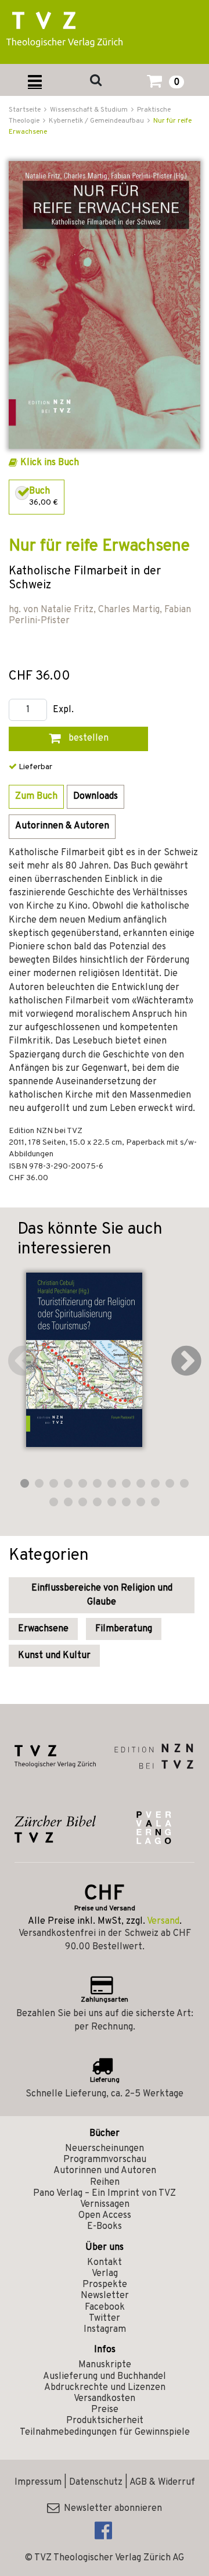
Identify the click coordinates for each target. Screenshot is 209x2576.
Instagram (105, 2330)
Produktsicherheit (105, 2421)
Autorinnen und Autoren (105, 2171)
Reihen (105, 2182)
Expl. (63, 710)
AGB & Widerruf (162, 2482)
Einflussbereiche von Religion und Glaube (102, 1595)
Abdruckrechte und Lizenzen (105, 2388)
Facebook (105, 2307)
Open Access (105, 2216)
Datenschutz (96, 2482)
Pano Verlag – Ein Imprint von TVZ (105, 2193)
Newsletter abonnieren (111, 2509)
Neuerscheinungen (105, 2149)
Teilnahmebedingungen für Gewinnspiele (105, 2432)
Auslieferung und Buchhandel (105, 2377)
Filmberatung (124, 1629)
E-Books (105, 2227)
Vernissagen (105, 2205)
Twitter (105, 2318)
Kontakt (105, 2263)
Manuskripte (105, 2365)
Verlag (105, 2274)
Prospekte (105, 2285)
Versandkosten (105, 2399)
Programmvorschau (105, 2160)
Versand (163, 1921)
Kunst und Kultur (54, 1656)
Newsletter (105, 2296)
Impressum (38, 2482)
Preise (105, 2410)
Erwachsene (43, 1629)
